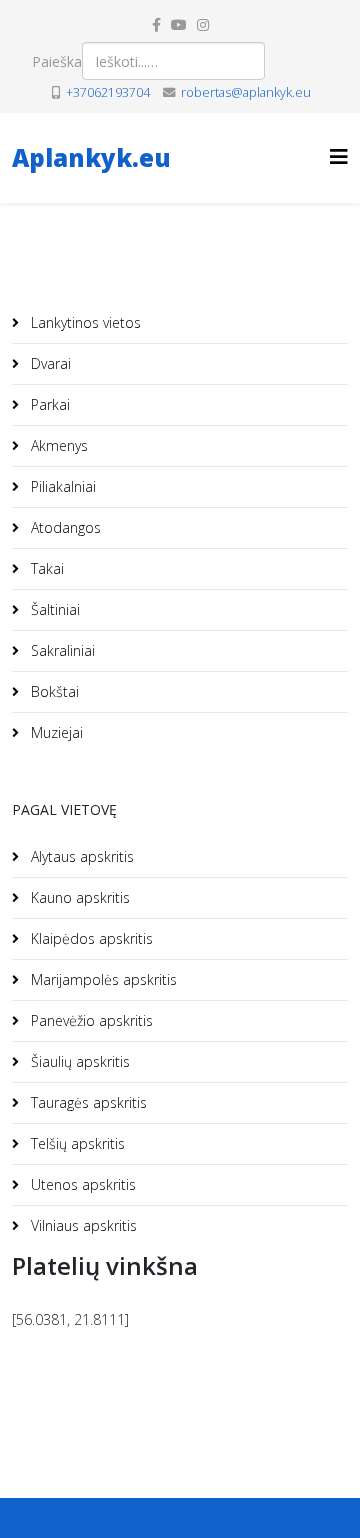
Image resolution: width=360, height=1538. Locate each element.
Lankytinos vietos (84, 322)
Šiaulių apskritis (78, 1061)
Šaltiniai (53, 609)
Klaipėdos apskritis (90, 938)
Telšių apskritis (76, 1143)
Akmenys (57, 445)
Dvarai (49, 363)
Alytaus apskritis (80, 856)
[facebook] (156, 24)
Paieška (57, 61)
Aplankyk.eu (91, 157)
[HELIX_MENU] (339, 156)
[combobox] (173, 61)
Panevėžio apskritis (90, 1020)
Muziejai (55, 732)
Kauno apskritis (78, 897)
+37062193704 (108, 92)
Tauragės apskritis (87, 1102)
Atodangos (64, 527)
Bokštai (53, 691)
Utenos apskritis (81, 1184)
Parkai (48, 404)
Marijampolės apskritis (102, 979)
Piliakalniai (61, 486)
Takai (45, 568)
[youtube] (179, 24)
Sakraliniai (61, 650)
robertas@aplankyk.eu (246, 92)
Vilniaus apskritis (82, 1225)
